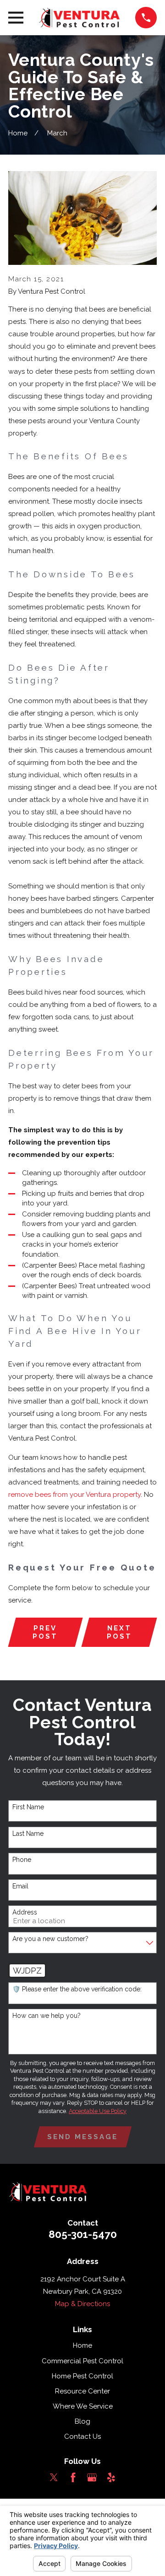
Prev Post (45, 1632)
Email (20, 1886)
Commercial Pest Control (82, 2361)
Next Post (119, 1632)
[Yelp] (111, 2477)
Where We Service (83, 2406)
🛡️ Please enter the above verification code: (77, 1989)
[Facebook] (73, 2477)
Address (25, 1912)
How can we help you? (47, 2016)
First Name (28, 1807)
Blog (82, 2421)
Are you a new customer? (50, 1939)
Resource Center (82, 2391)
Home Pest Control (82, 2376)
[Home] (79, 18)
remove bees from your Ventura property (74, 1495)
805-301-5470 (83, 2234)
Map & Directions (82, 2304)
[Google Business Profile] (92, 2477)
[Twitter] (54, 2477)
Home (82, 2345)
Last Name (28, 1834)
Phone (22, 1860)
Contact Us (82, 2436)
